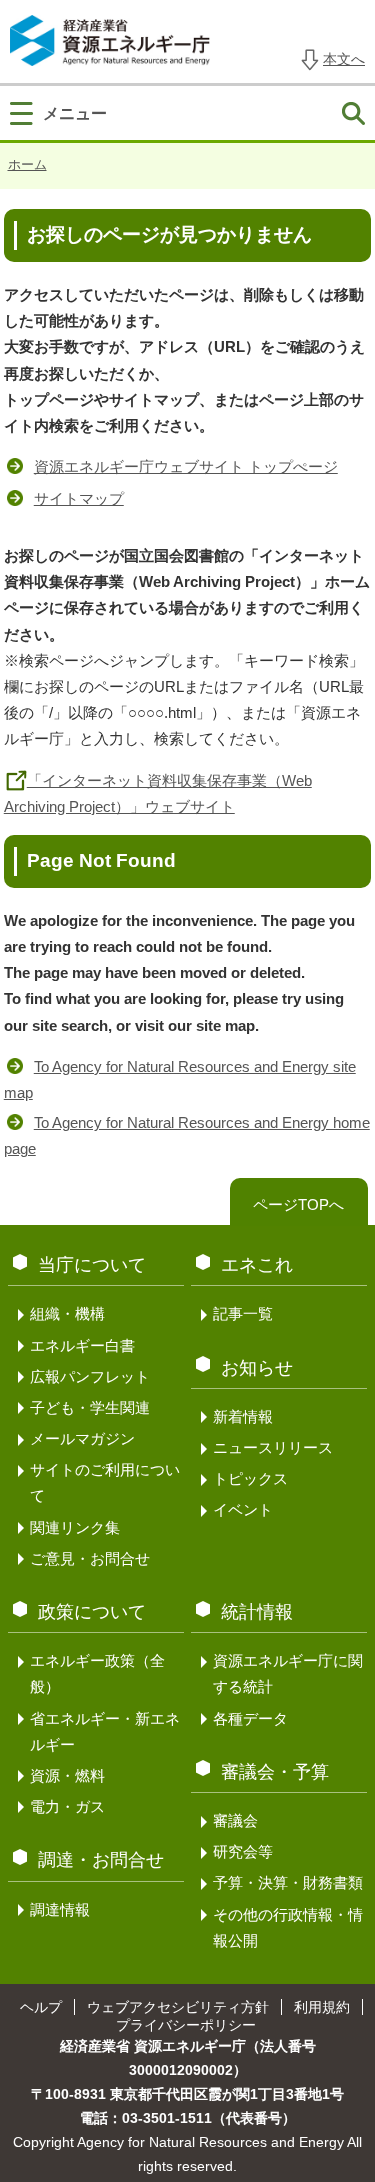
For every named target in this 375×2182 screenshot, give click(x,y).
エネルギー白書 (82, 1345)
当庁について (92, 1265)
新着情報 (243, 1416)
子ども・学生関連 (90, 1407)
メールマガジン (82, 1438)
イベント (243, 1509)
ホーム (27, 164)
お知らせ (257, 1368)
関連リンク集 (75, 1527)
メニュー (75, 113)
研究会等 (243, 1851)
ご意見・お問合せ (90, 1558)
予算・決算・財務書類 (288, 1882)
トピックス (250, 1478)
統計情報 (257, 1612)
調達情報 (60, 1909)
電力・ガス (67, 1806)
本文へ (344, 59)
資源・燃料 (67, 1775)
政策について (92, 1612)
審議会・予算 (275, 1772)
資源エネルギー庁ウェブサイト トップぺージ (186, 466)
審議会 (235, 1820)
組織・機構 (67, 1313)
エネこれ (257, 1265)
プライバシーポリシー (186, 2025)
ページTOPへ (298, 1204)
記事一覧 (243, 1313)
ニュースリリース (273, 1447)
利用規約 (322, 2007)
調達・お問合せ (101, 1860)
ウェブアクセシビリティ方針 (178, 2007)
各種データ (250, 1718)
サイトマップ (79, 498)
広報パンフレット (90, 1376)
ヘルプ (41, 2007)
